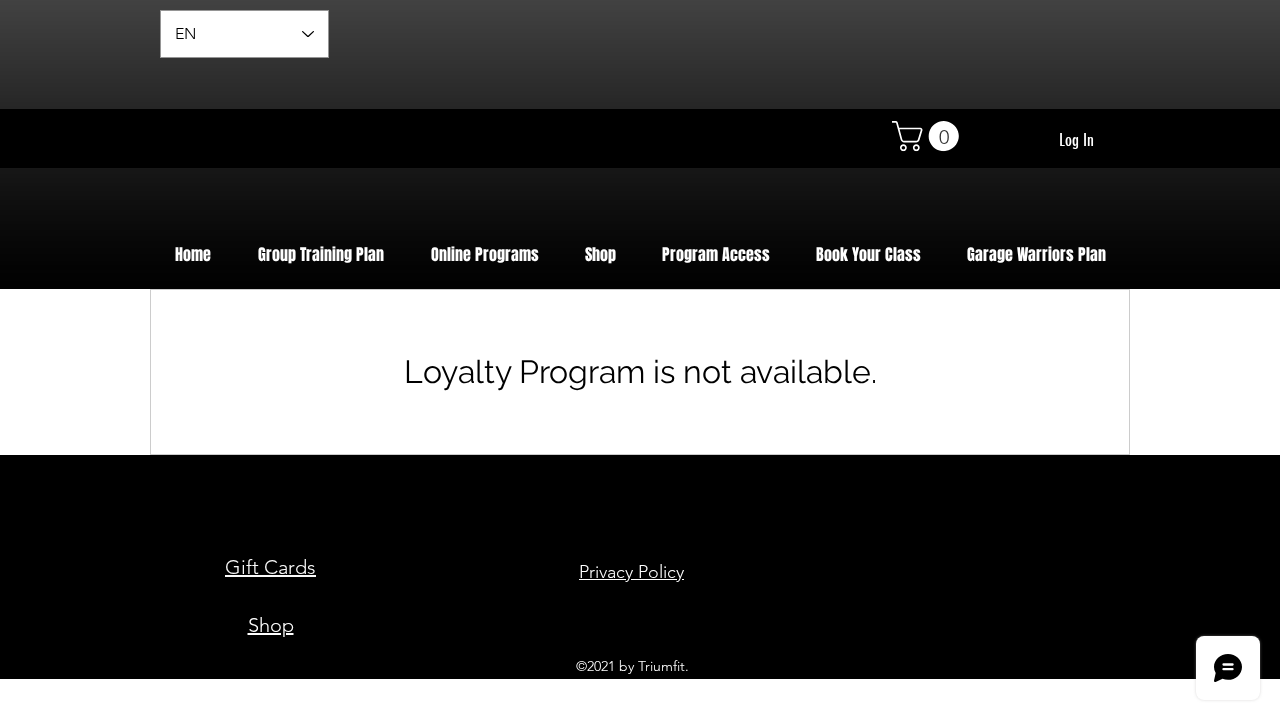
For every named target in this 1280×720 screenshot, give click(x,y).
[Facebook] (1004, 635)
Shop (271, 625)
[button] (929, 136)
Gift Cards (270, 567)
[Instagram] (1073, 635)
